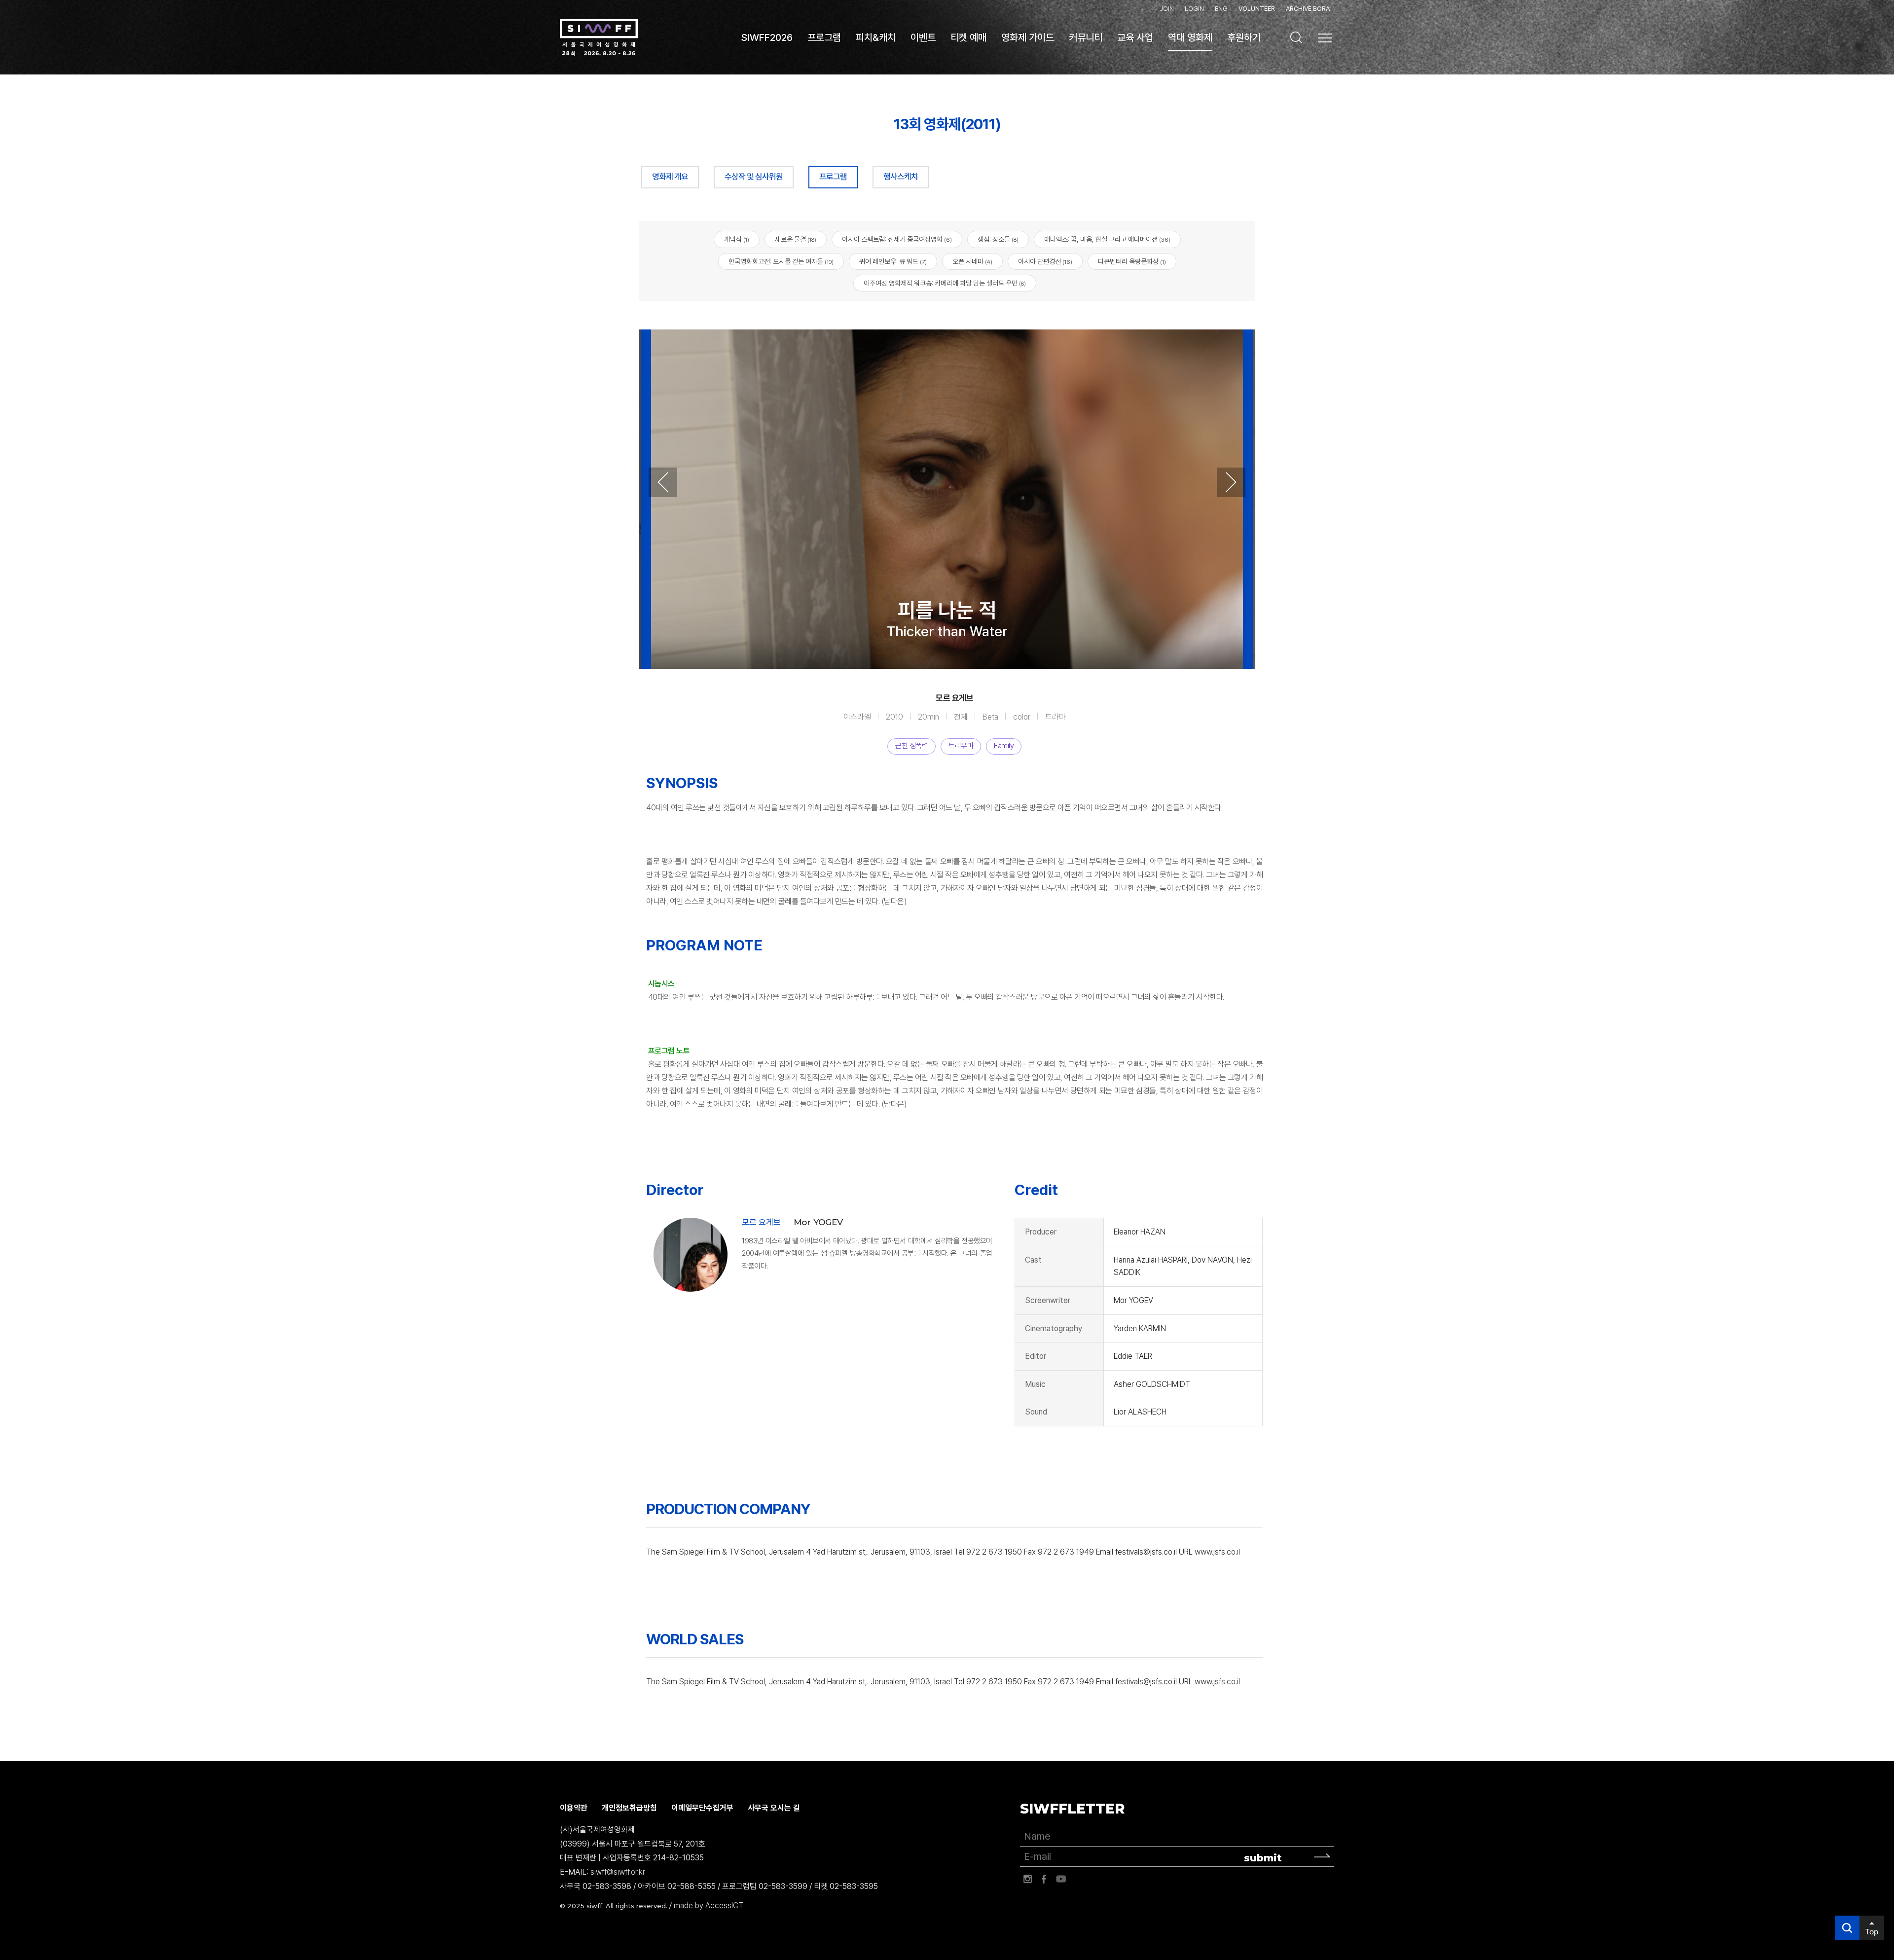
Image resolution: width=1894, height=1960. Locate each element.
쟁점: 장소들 (998, 239)
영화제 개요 (670, 177)
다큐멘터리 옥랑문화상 (1132, 261)
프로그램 (833, 177)
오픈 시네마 (972, 261)
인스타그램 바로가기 (1027, 1879)
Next (1231, 482)
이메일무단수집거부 (702, 1808)
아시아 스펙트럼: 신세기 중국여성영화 (897, 239)
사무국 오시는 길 (774, 1808)
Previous (663, 482)
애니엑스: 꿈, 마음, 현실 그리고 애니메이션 (1107, 239)
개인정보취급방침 (629, 1808)
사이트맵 (1325, 38)
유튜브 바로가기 (1061, 1879)
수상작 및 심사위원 (754, 177)
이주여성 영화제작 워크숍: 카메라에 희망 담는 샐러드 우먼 (945, 283)
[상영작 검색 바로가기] (1296, 37)
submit (1263, 1858)
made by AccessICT (709, 1906)
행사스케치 (901, 177)
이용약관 (574, 1808)
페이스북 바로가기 (1044, 1879)
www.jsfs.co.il (1217, 1552)
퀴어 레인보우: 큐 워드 (893, 261)
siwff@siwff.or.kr (618, 1872)
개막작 (737, 239)
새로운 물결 (796, 239)
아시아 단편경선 (1045, 261)
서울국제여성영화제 (599, 37)
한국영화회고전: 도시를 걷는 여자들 (781, 261)
